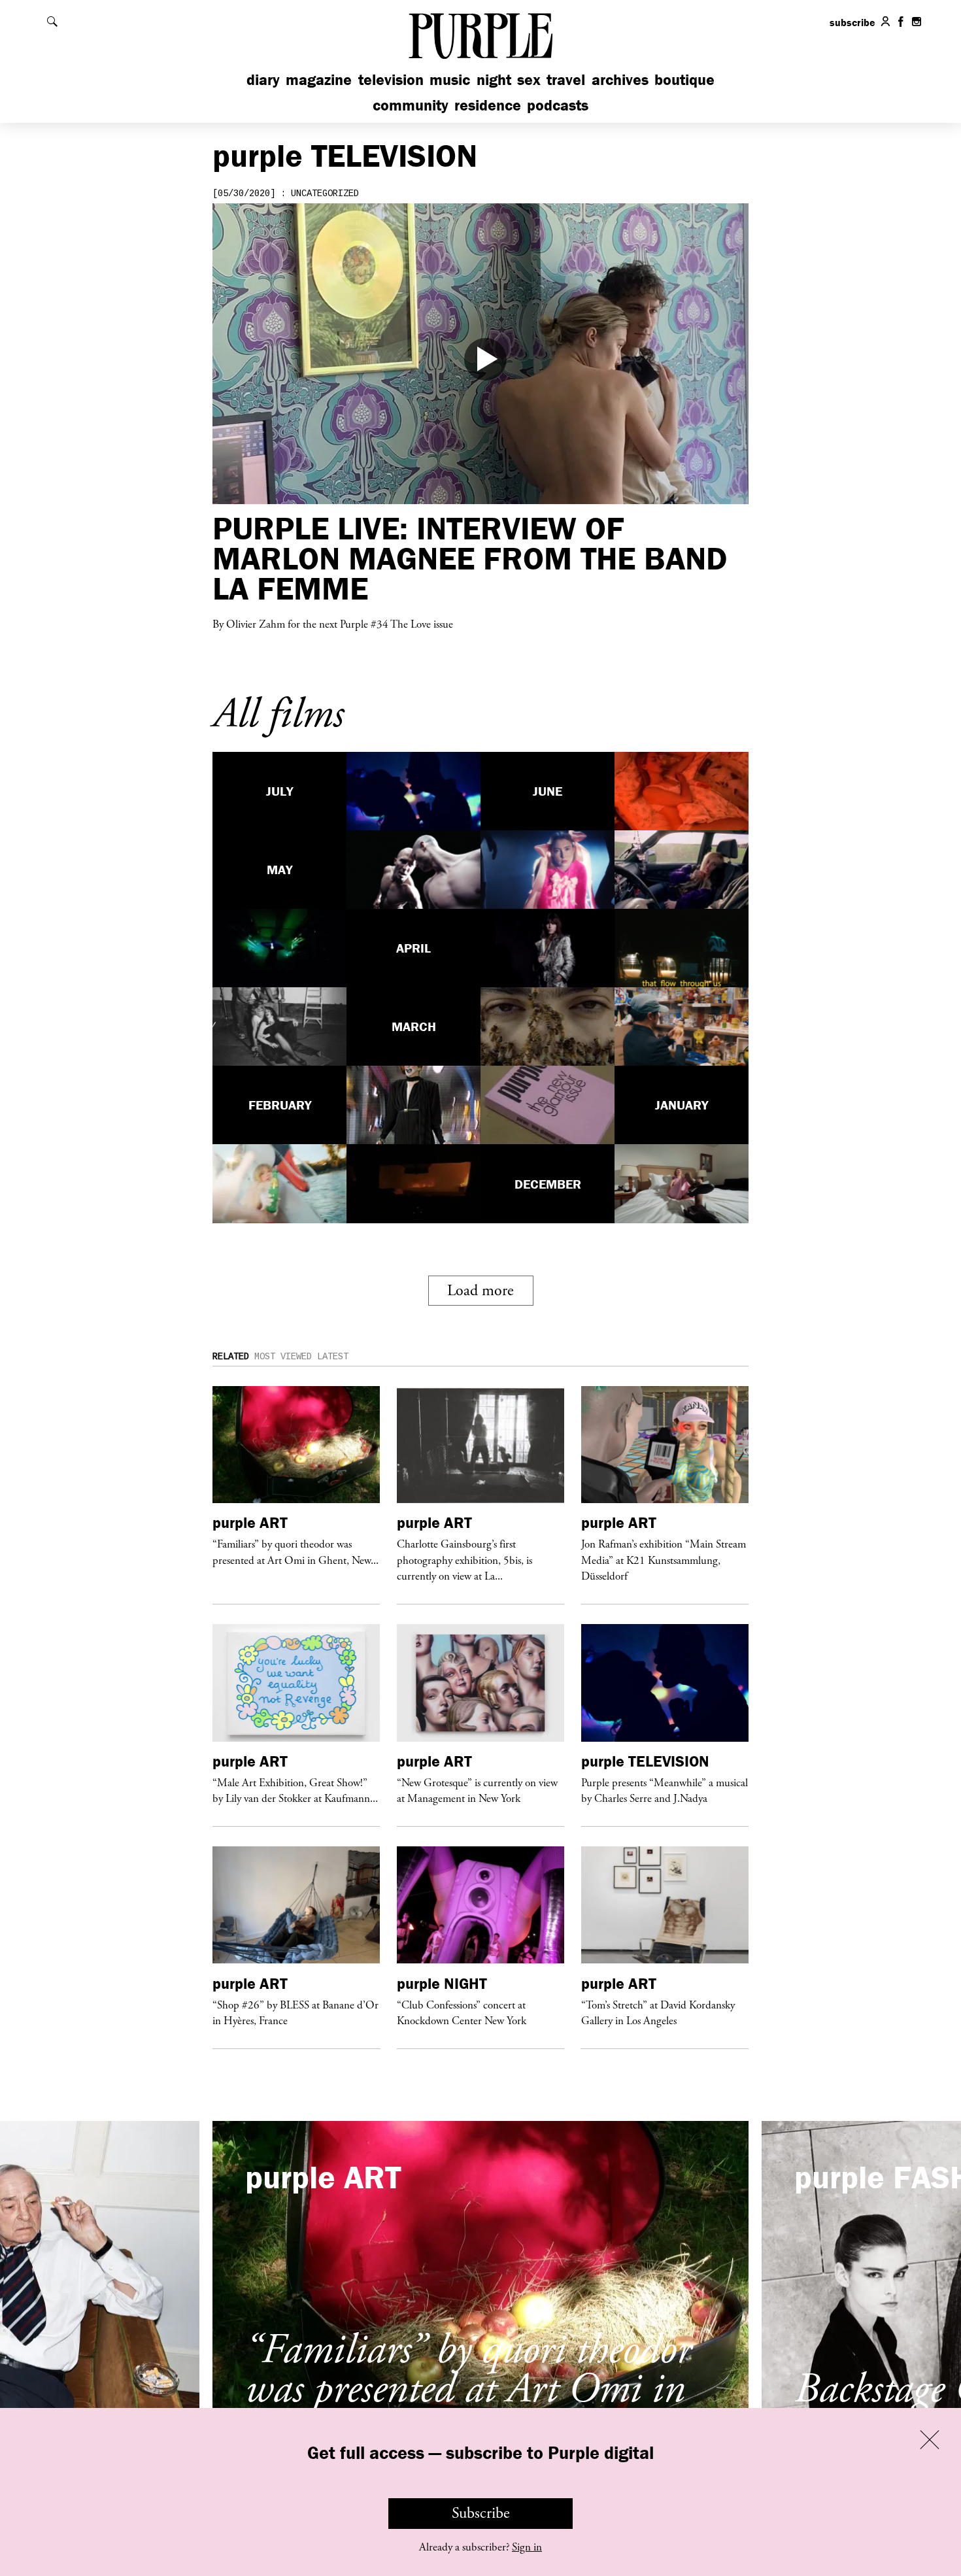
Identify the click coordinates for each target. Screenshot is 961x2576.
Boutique (684, 79)
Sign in (527, 2547)
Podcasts (558, 105)
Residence (488, 105)
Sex (529, 79)
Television (391, 79)
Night (494, 79)
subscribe (852, 22)
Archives (620, 79)
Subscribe (481, 2513)
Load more (480, 1291)
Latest (333, 1357)
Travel (566, 79)
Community (411, 105)
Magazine (319, 79)
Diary (263, 79)
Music (450, 79)
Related (231, 1357)
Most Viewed (283, 1357)
